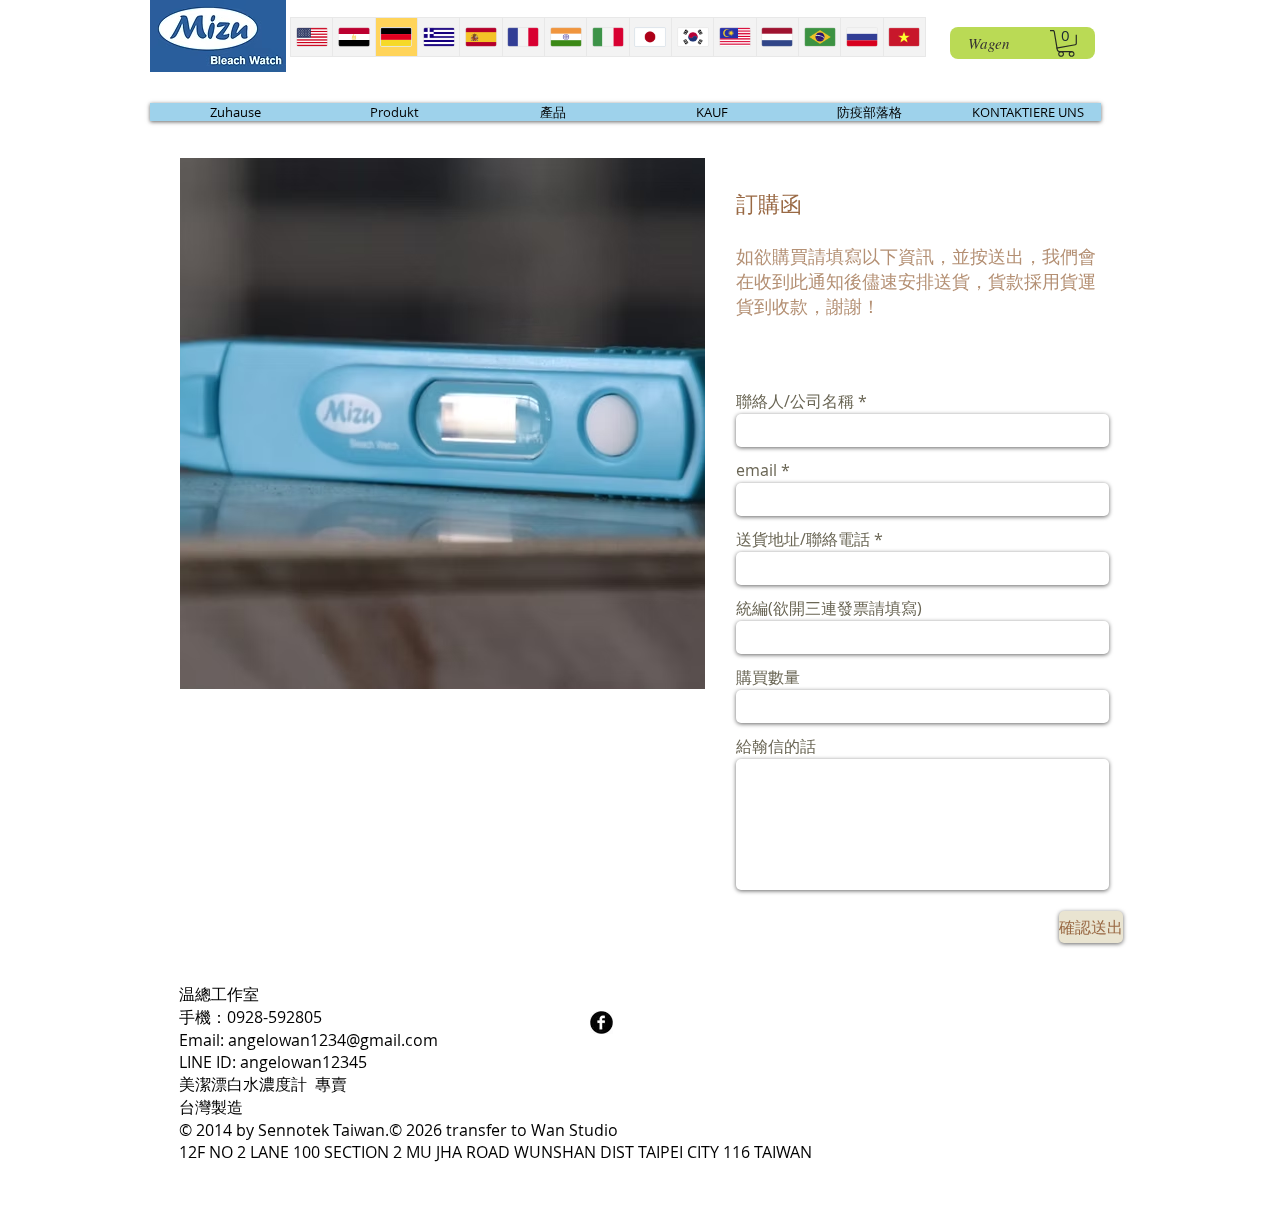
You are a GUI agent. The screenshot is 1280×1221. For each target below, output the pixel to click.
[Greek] (438, 37)
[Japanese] (650, 37)
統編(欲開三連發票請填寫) (829, 608)
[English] (311, 37)
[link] (1066, 43)
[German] (396, 37)
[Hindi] (565, 37)
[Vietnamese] (904, 37)
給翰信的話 (776, 746)
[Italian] (607, 37)
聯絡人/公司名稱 (795, 401)
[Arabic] (353, 37)
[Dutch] (777, 37)
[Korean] (692, 37)
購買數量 (768, 677)
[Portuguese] (819, 37)
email (756, 470)
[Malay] (734, 37)
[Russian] (861, 37)
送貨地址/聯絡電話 (803, 539)
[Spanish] (480, 37)
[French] (523, 37)
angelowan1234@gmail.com (333, 1040)
